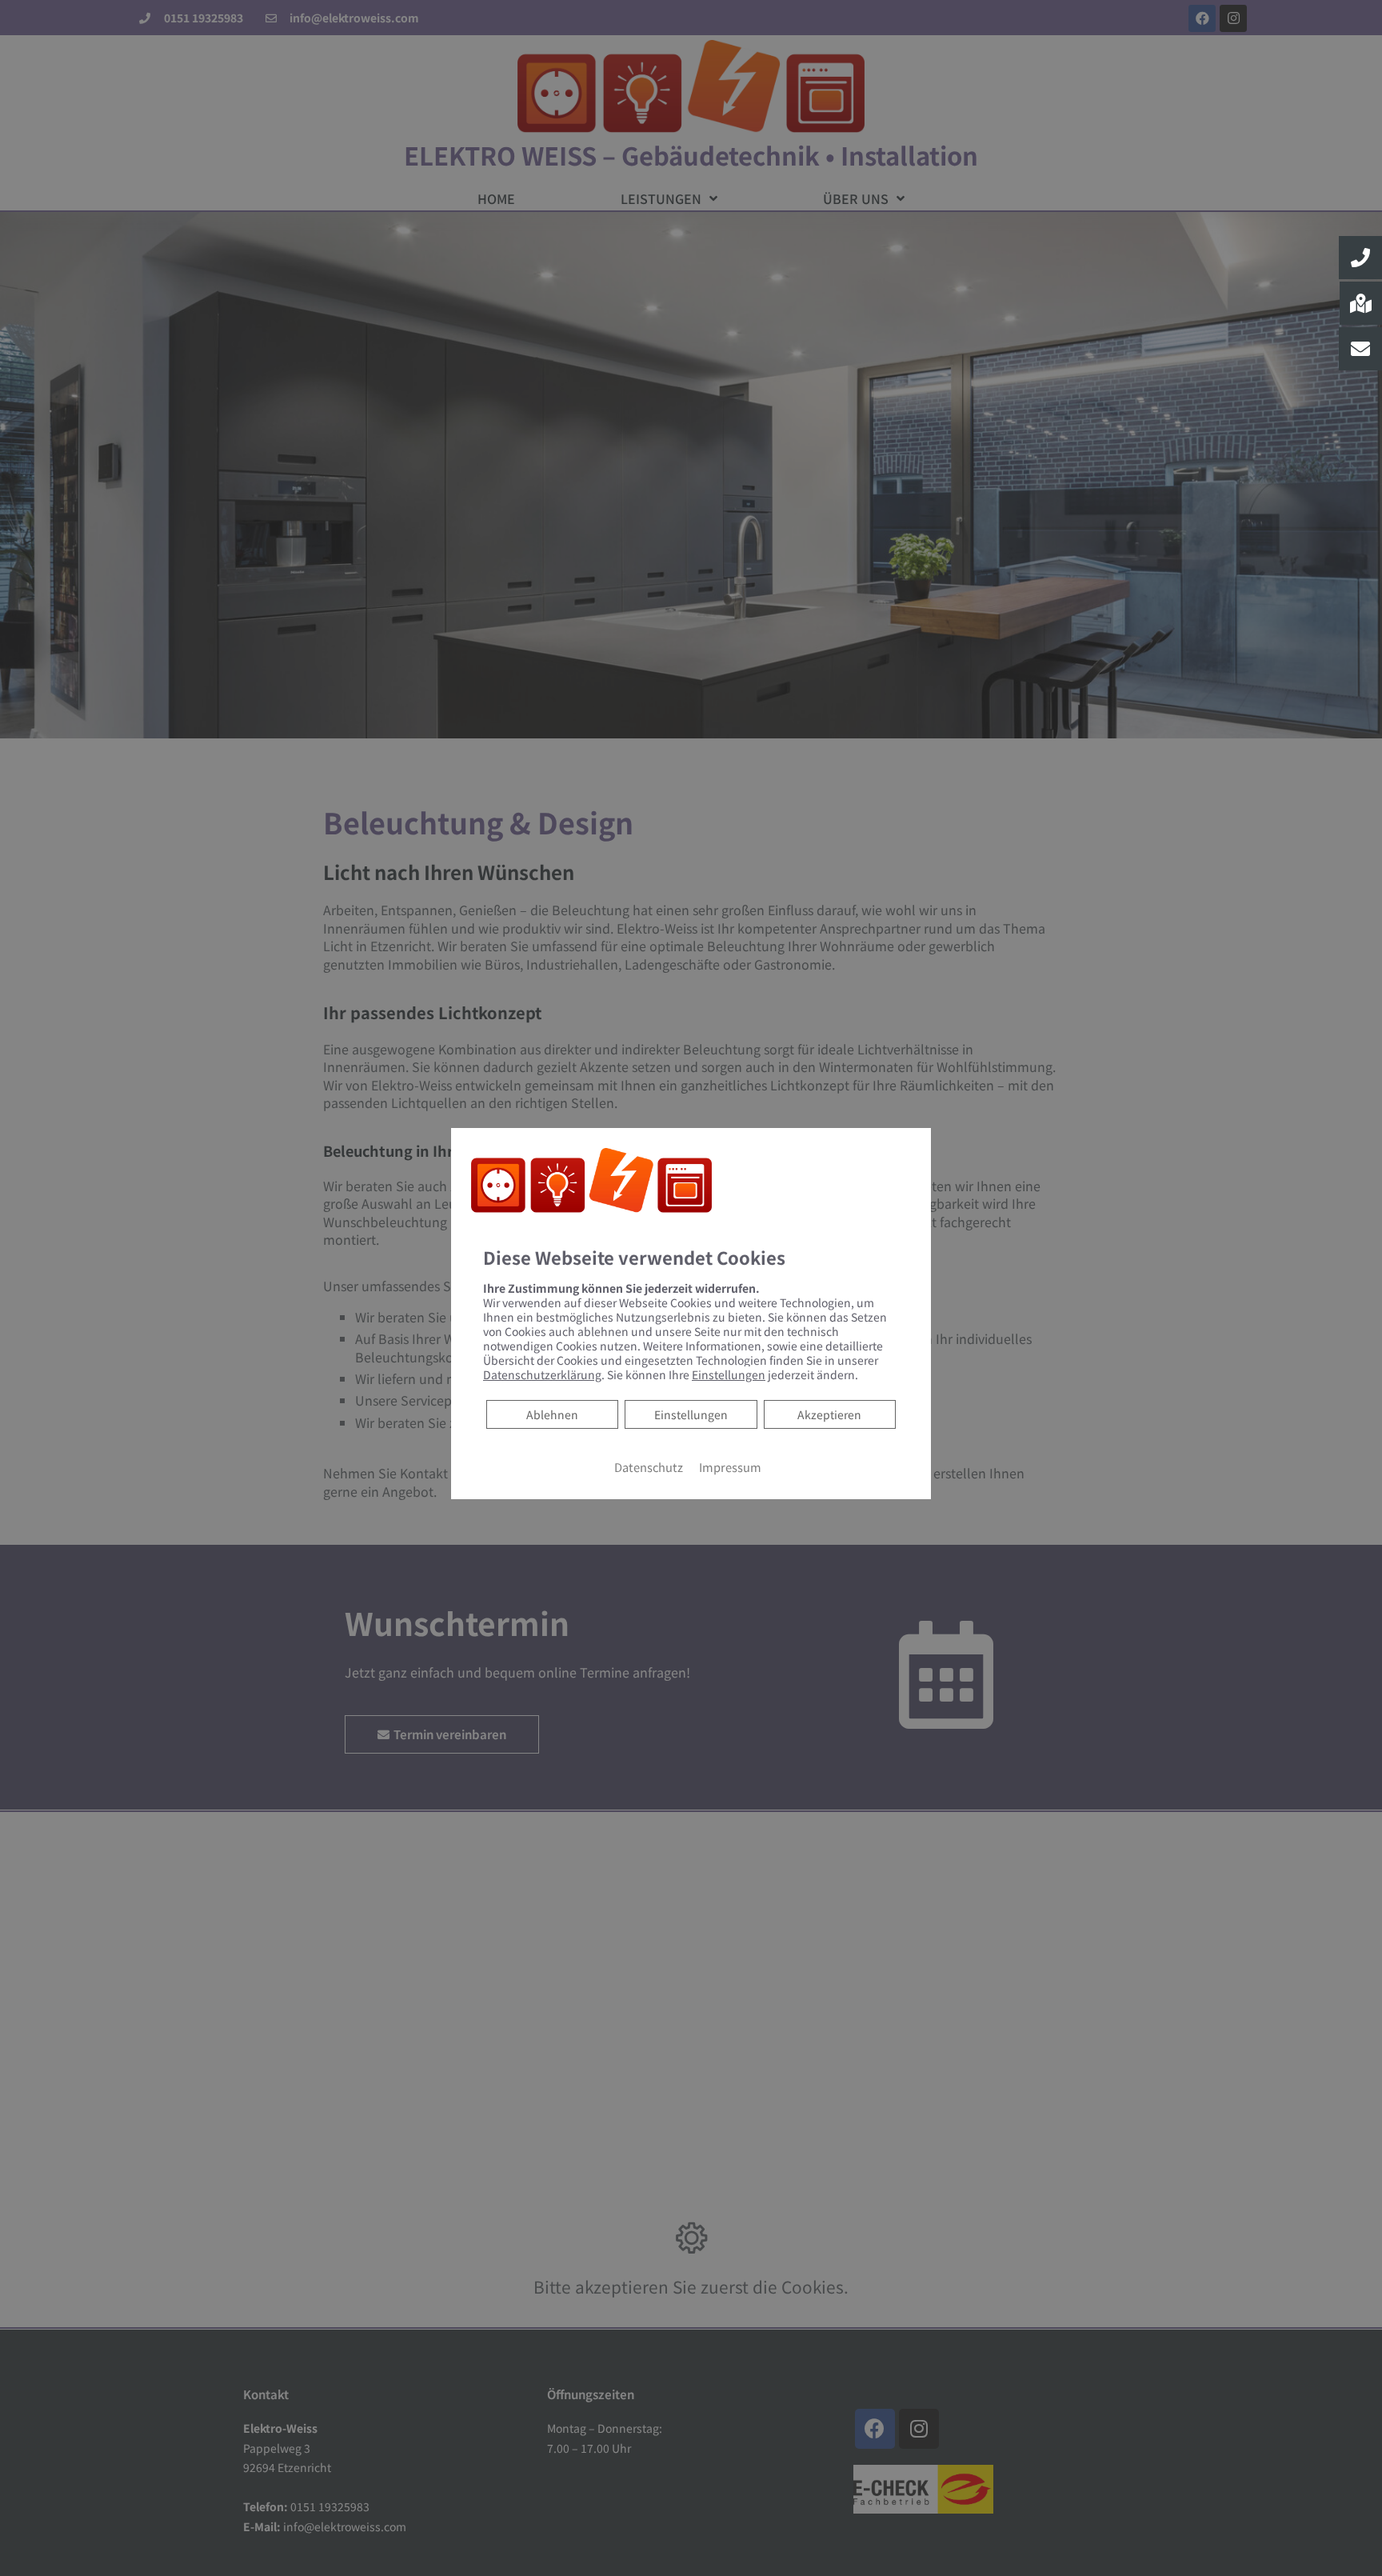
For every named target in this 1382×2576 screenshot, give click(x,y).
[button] (1360, 258)
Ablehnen (552, 1414)
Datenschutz (649, 1467)
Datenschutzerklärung (542, 1374)
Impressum (730, 1467)
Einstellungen (691, 1414)
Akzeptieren (829, 1414)
